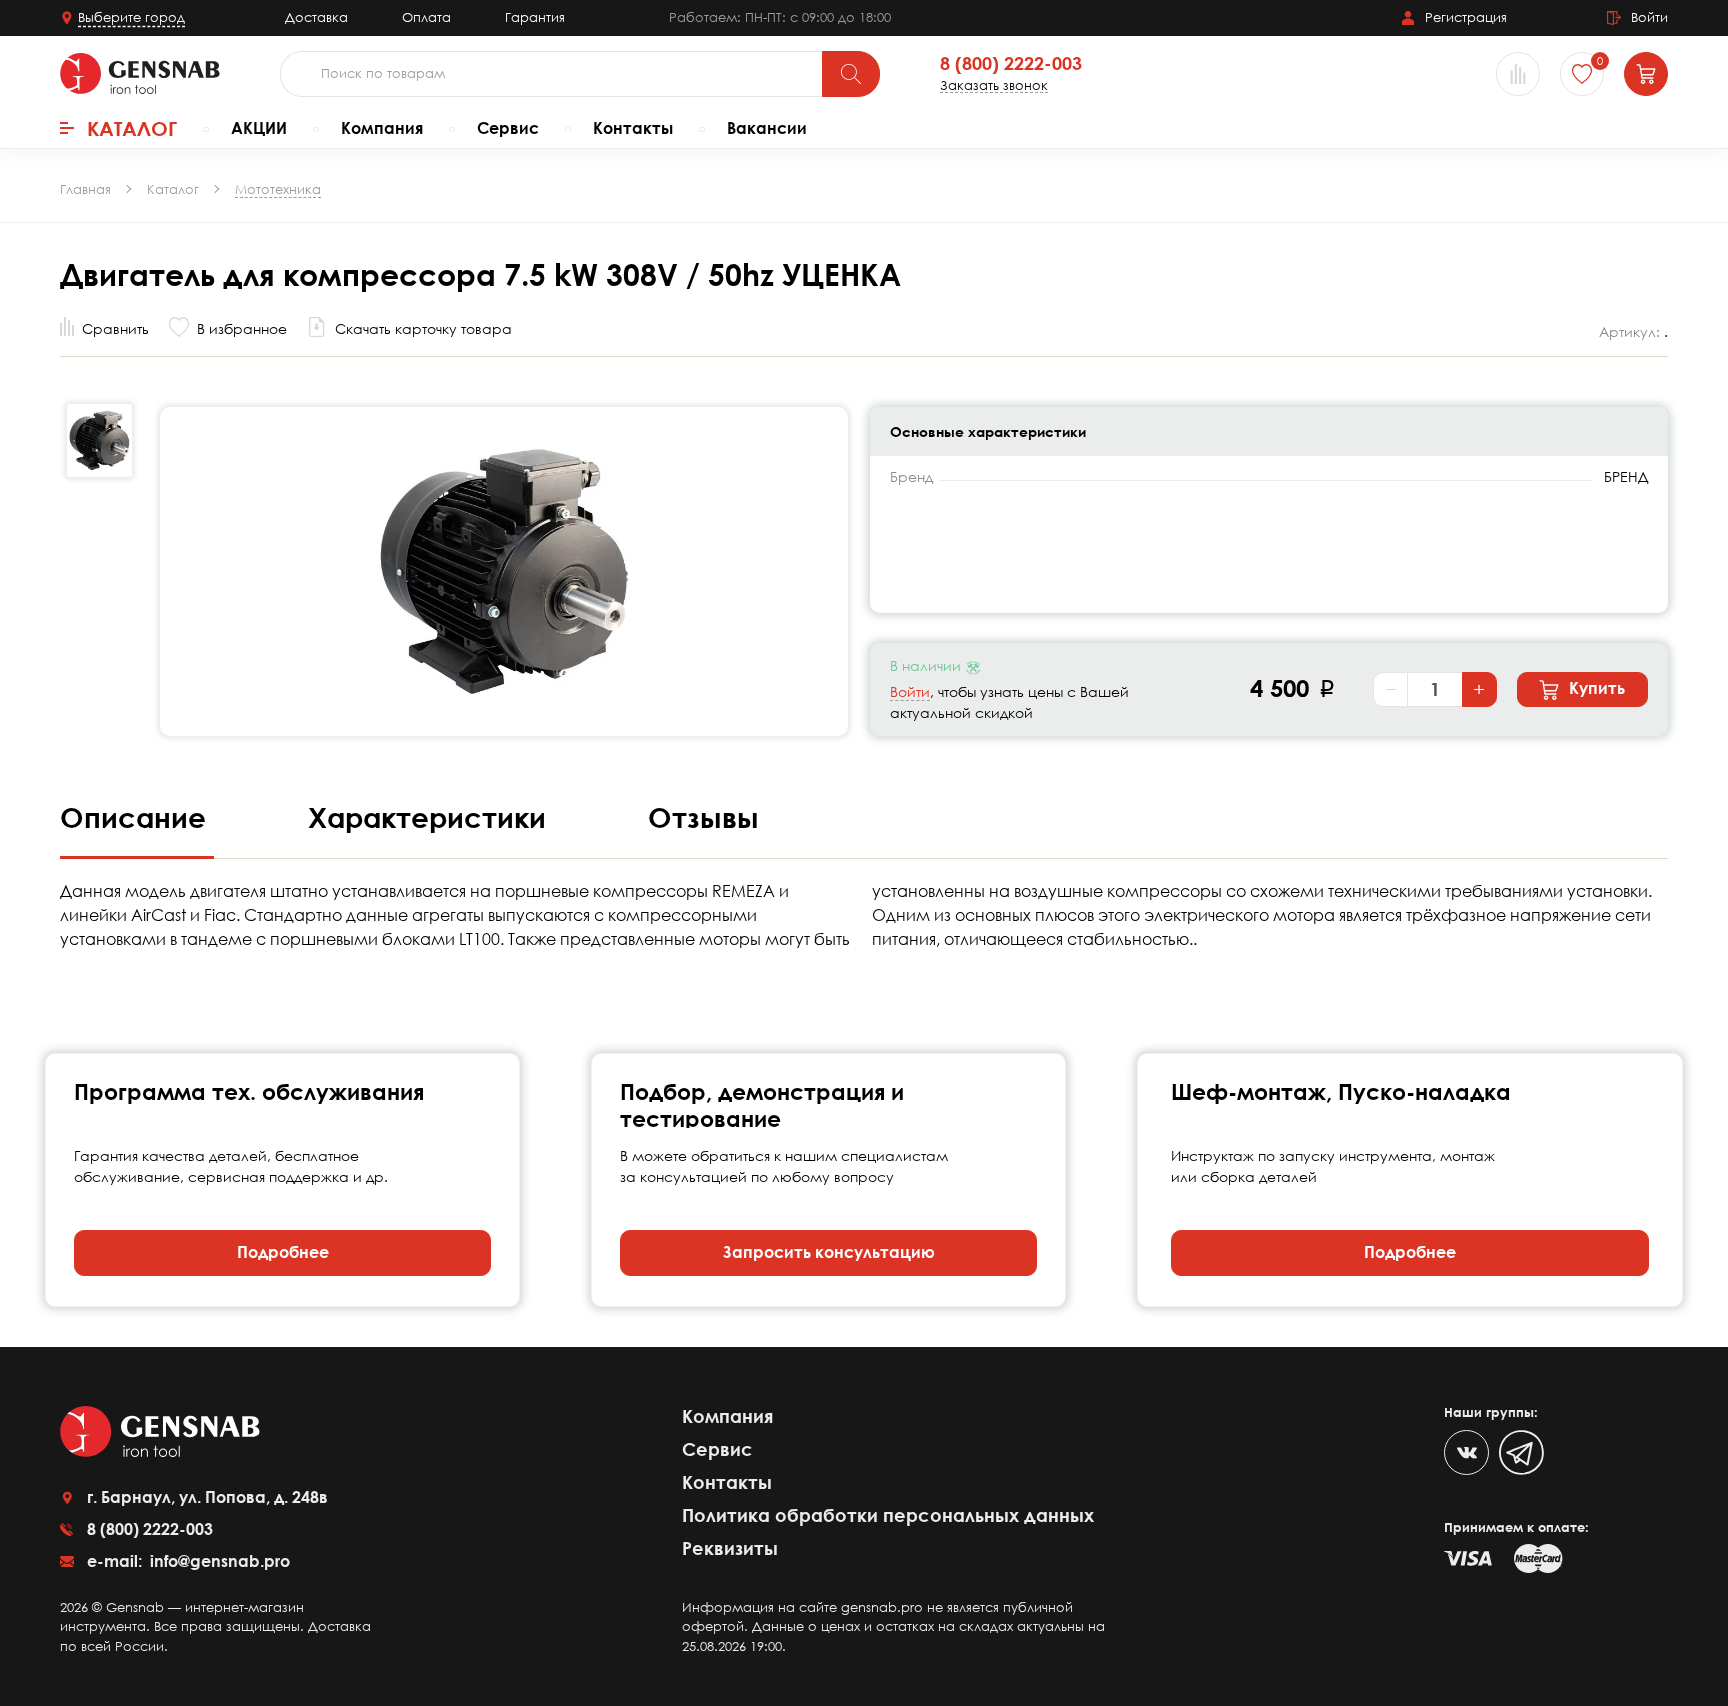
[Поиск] (851, 74)
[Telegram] (1521, 1452)
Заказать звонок (994, 85)
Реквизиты (730, 1548)
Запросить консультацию (829, 1252)
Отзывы (703, 817)
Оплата (426, 17)
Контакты (633, 128)
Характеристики (431, 817)
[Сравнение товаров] (1518, 74)
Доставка (316, 17)
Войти (910, 691)
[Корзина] (1646, 74)
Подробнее (283, 1252)
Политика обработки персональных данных (888, 1515)
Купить (1595, 688)
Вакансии (767, 128)
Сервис (508, 128)
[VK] (1466, 1452)
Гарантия (535, 17)
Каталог (132, 128)
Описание (137, 817)
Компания (382, 128)
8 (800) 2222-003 (1011, 64)
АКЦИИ (259, 128)
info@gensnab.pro (218, 1561)
